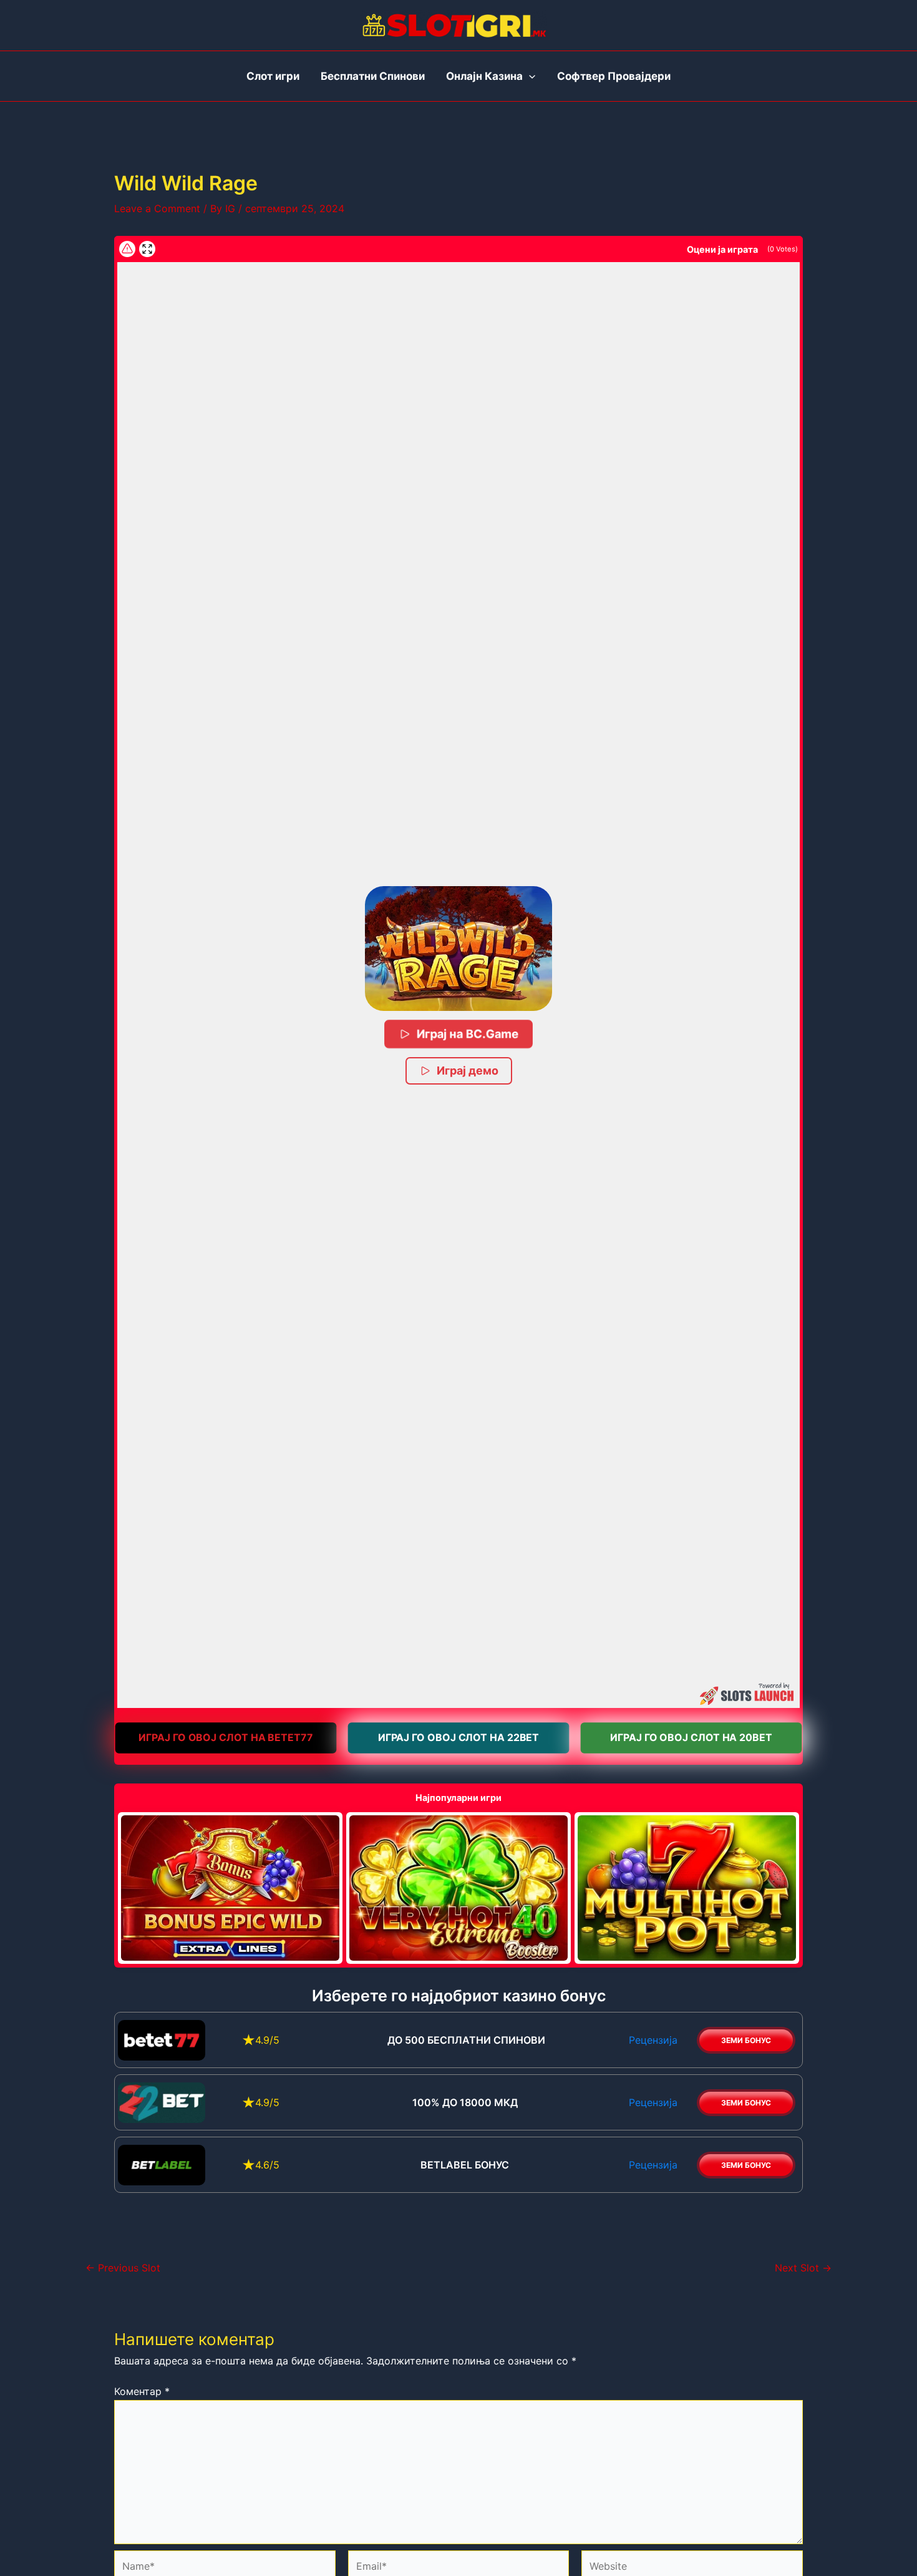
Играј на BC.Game (468, 1034)
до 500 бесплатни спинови (465, 2040)
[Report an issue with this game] (127, 249)
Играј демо (468, 1071)
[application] (529, 76)
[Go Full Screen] (147, 249)
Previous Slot (123, 2268)
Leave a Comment (157, 208)
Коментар (142, 2391)
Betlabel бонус (465, 2165)
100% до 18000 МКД (465, 2102)
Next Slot (803, 2268)
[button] (458, 949)
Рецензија (653, 2040)
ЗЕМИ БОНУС (746, 2040)
